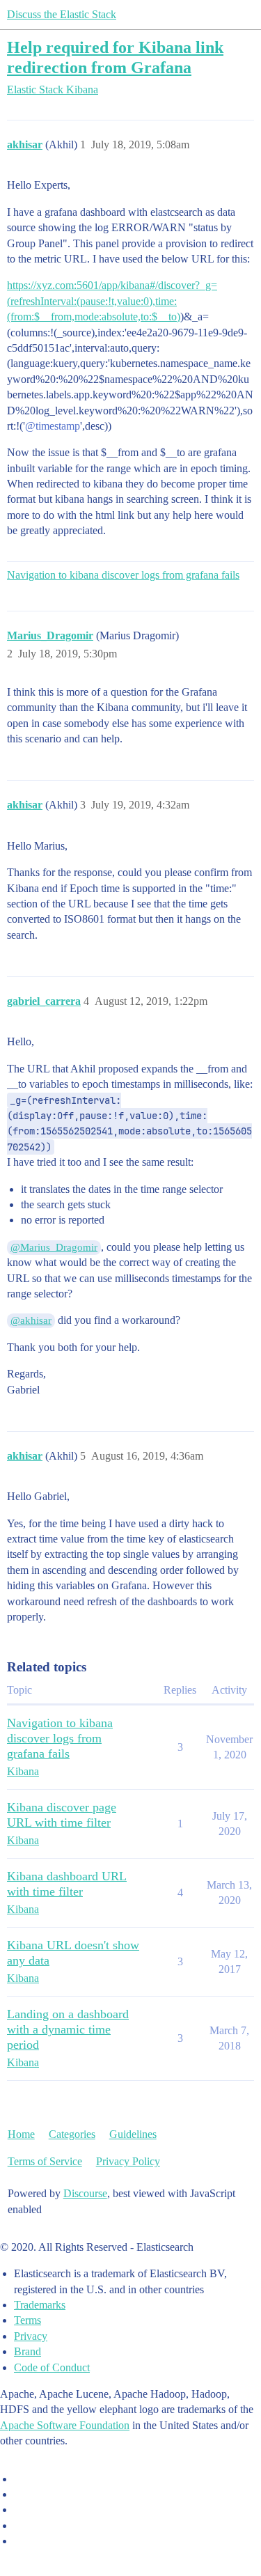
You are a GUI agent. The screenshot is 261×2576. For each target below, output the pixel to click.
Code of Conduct (52, 2367)
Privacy (31, 2336)
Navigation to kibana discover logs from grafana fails (123, 575)
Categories (72, 2134)
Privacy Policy (128, 2161)
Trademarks (40, 2305)
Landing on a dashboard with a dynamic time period (68, 2029)
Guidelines (133, 2134)
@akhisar (31, 1320)
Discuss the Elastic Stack (62, 14)
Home (21, 2134)
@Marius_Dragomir (54, 1247)
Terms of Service (45, 2161)
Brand (27, 2351)
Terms (27, 2320)
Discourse (85, 2193)
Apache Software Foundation (65, 2425)
